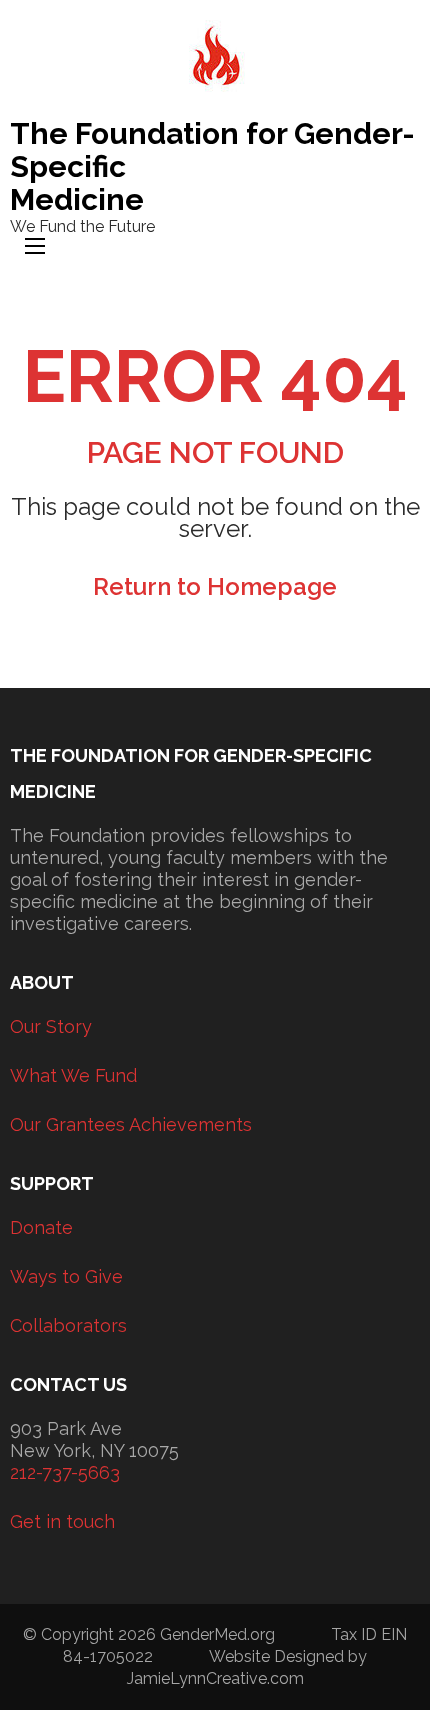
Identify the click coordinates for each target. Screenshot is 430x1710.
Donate (41, 1227)
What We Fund (73, 1075)
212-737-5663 (65, 1472)
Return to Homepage (215, 586)
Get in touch (62, 1521)
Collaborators (68, 1325)
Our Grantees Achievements (131, 1124)
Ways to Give (66, 1276)
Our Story (51, 1026)
